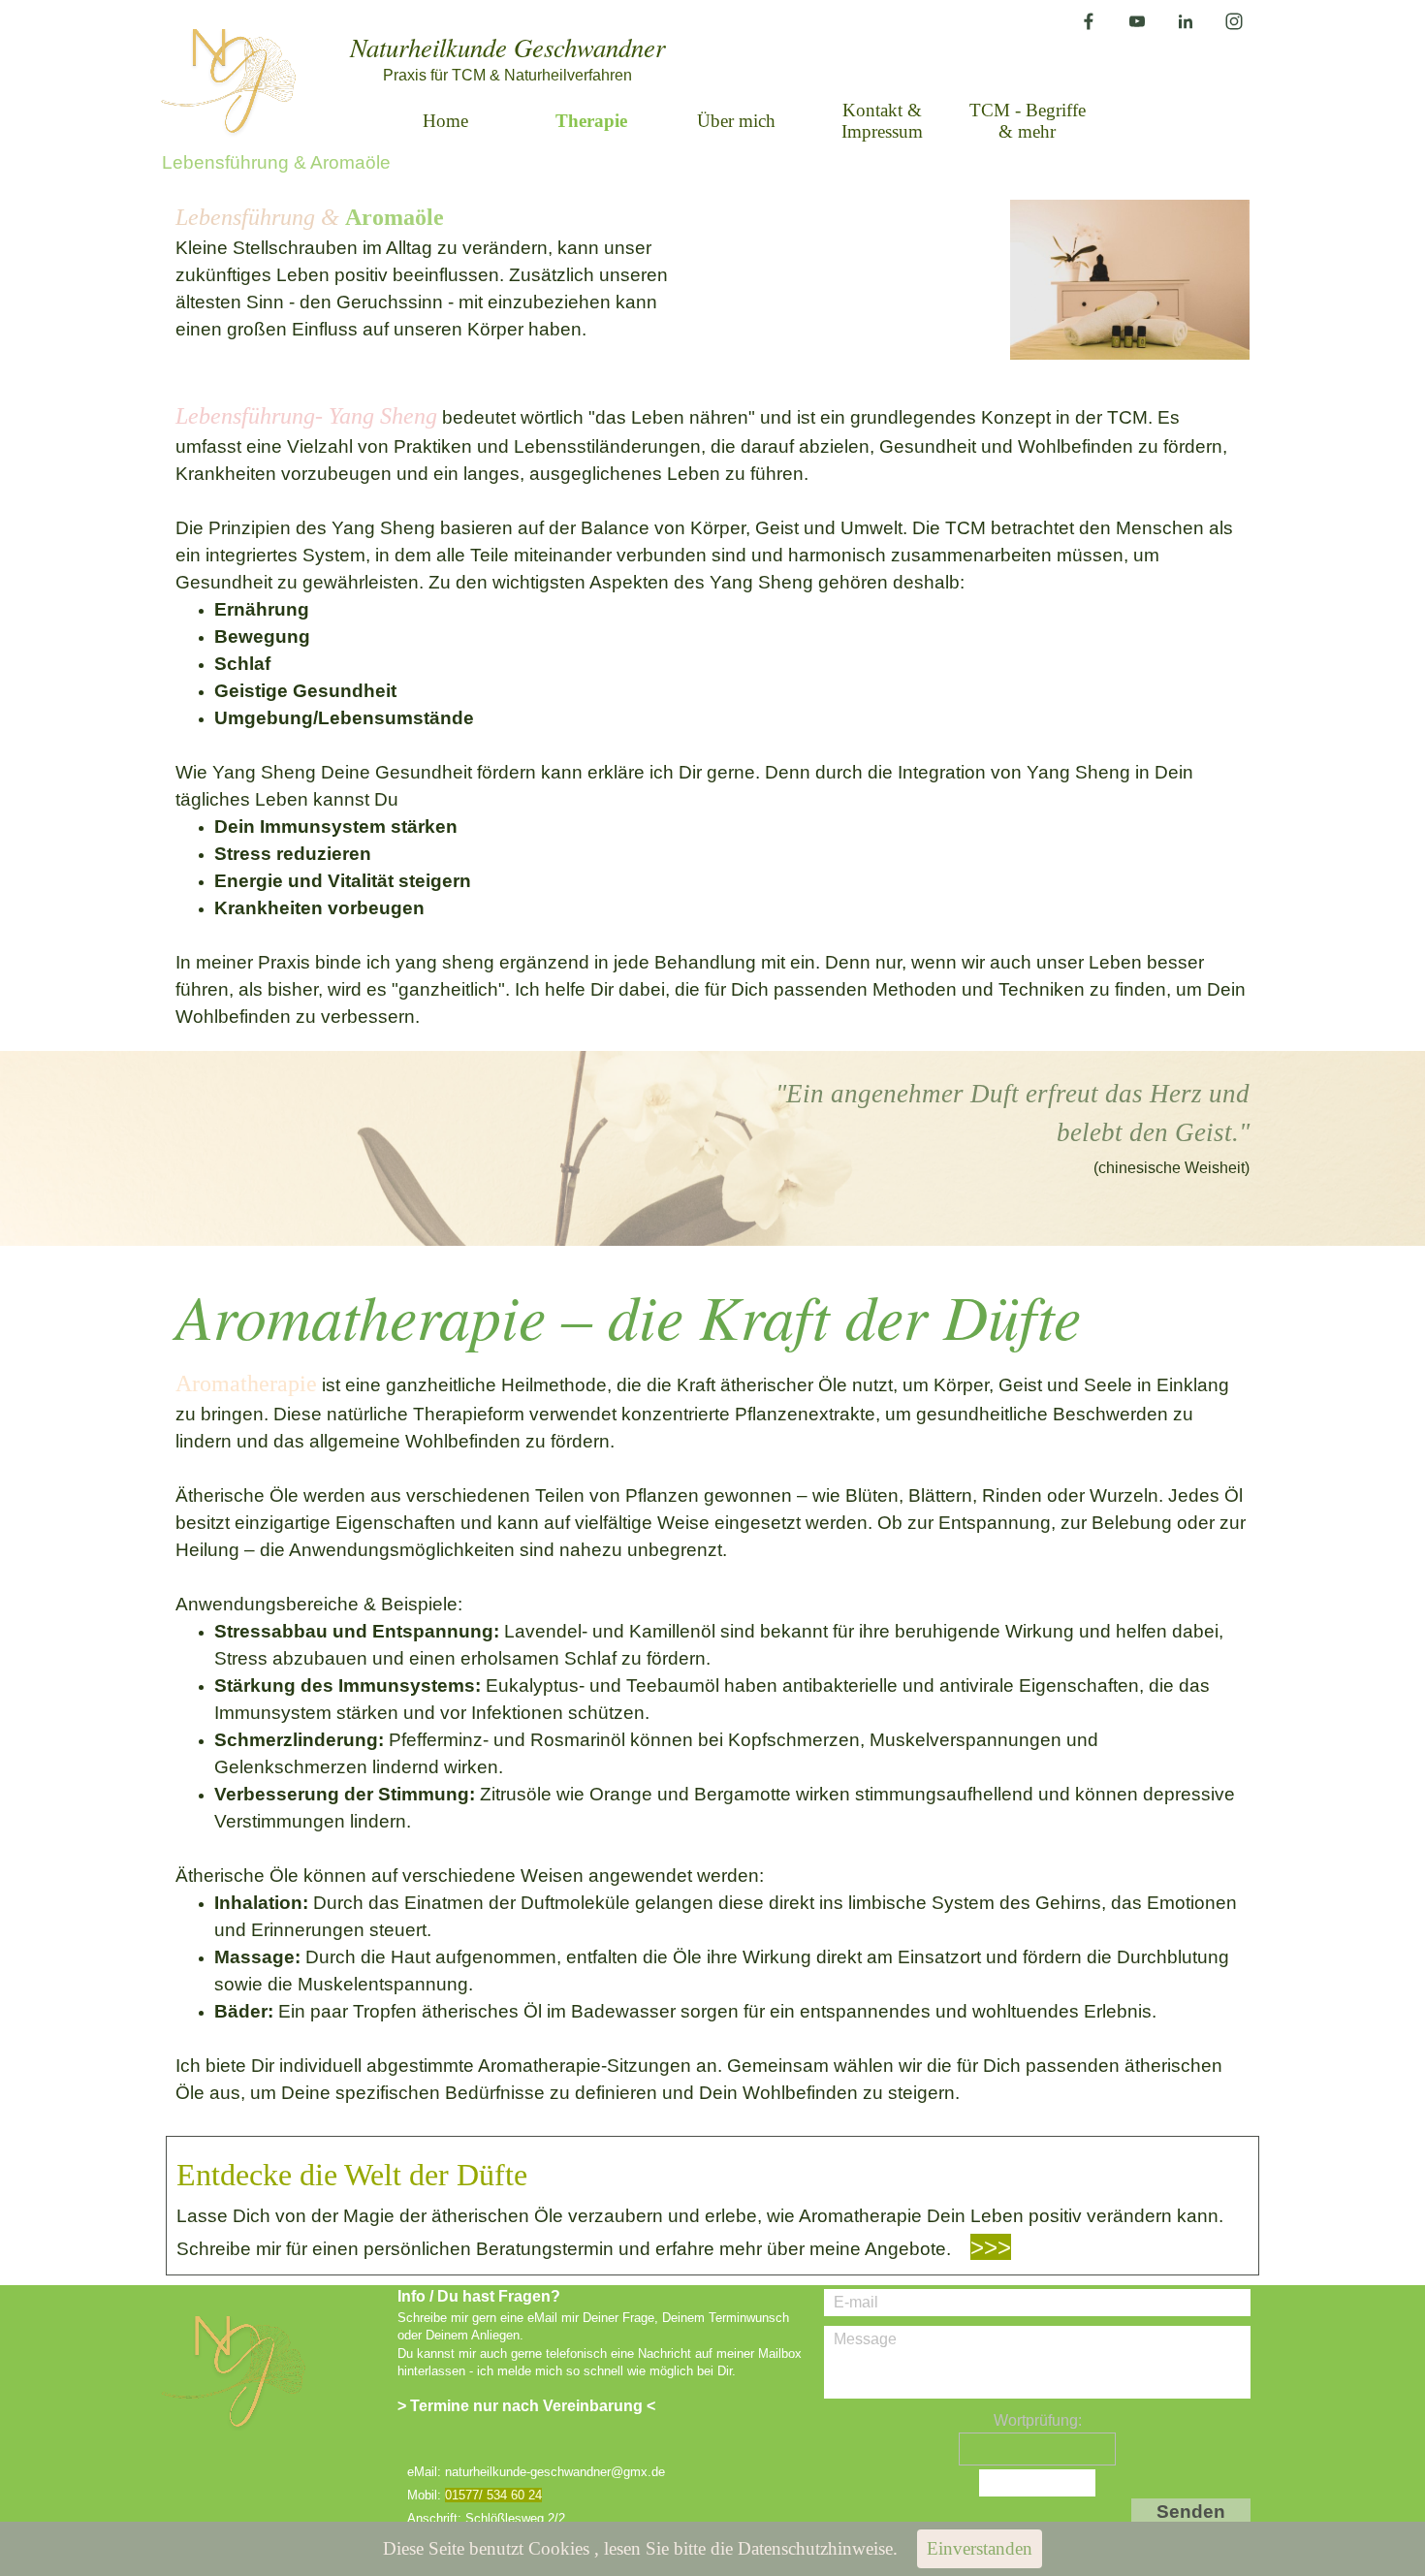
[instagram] (1234, 21)
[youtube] (1137, 21)
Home (445, 121)
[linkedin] (1186, 21)
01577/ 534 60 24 (493, 2495)
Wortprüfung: (1038, 2420)
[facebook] (1089, 21)
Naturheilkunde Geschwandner (507, 47)
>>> (991, 2247)
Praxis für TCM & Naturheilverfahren (507, 75)
